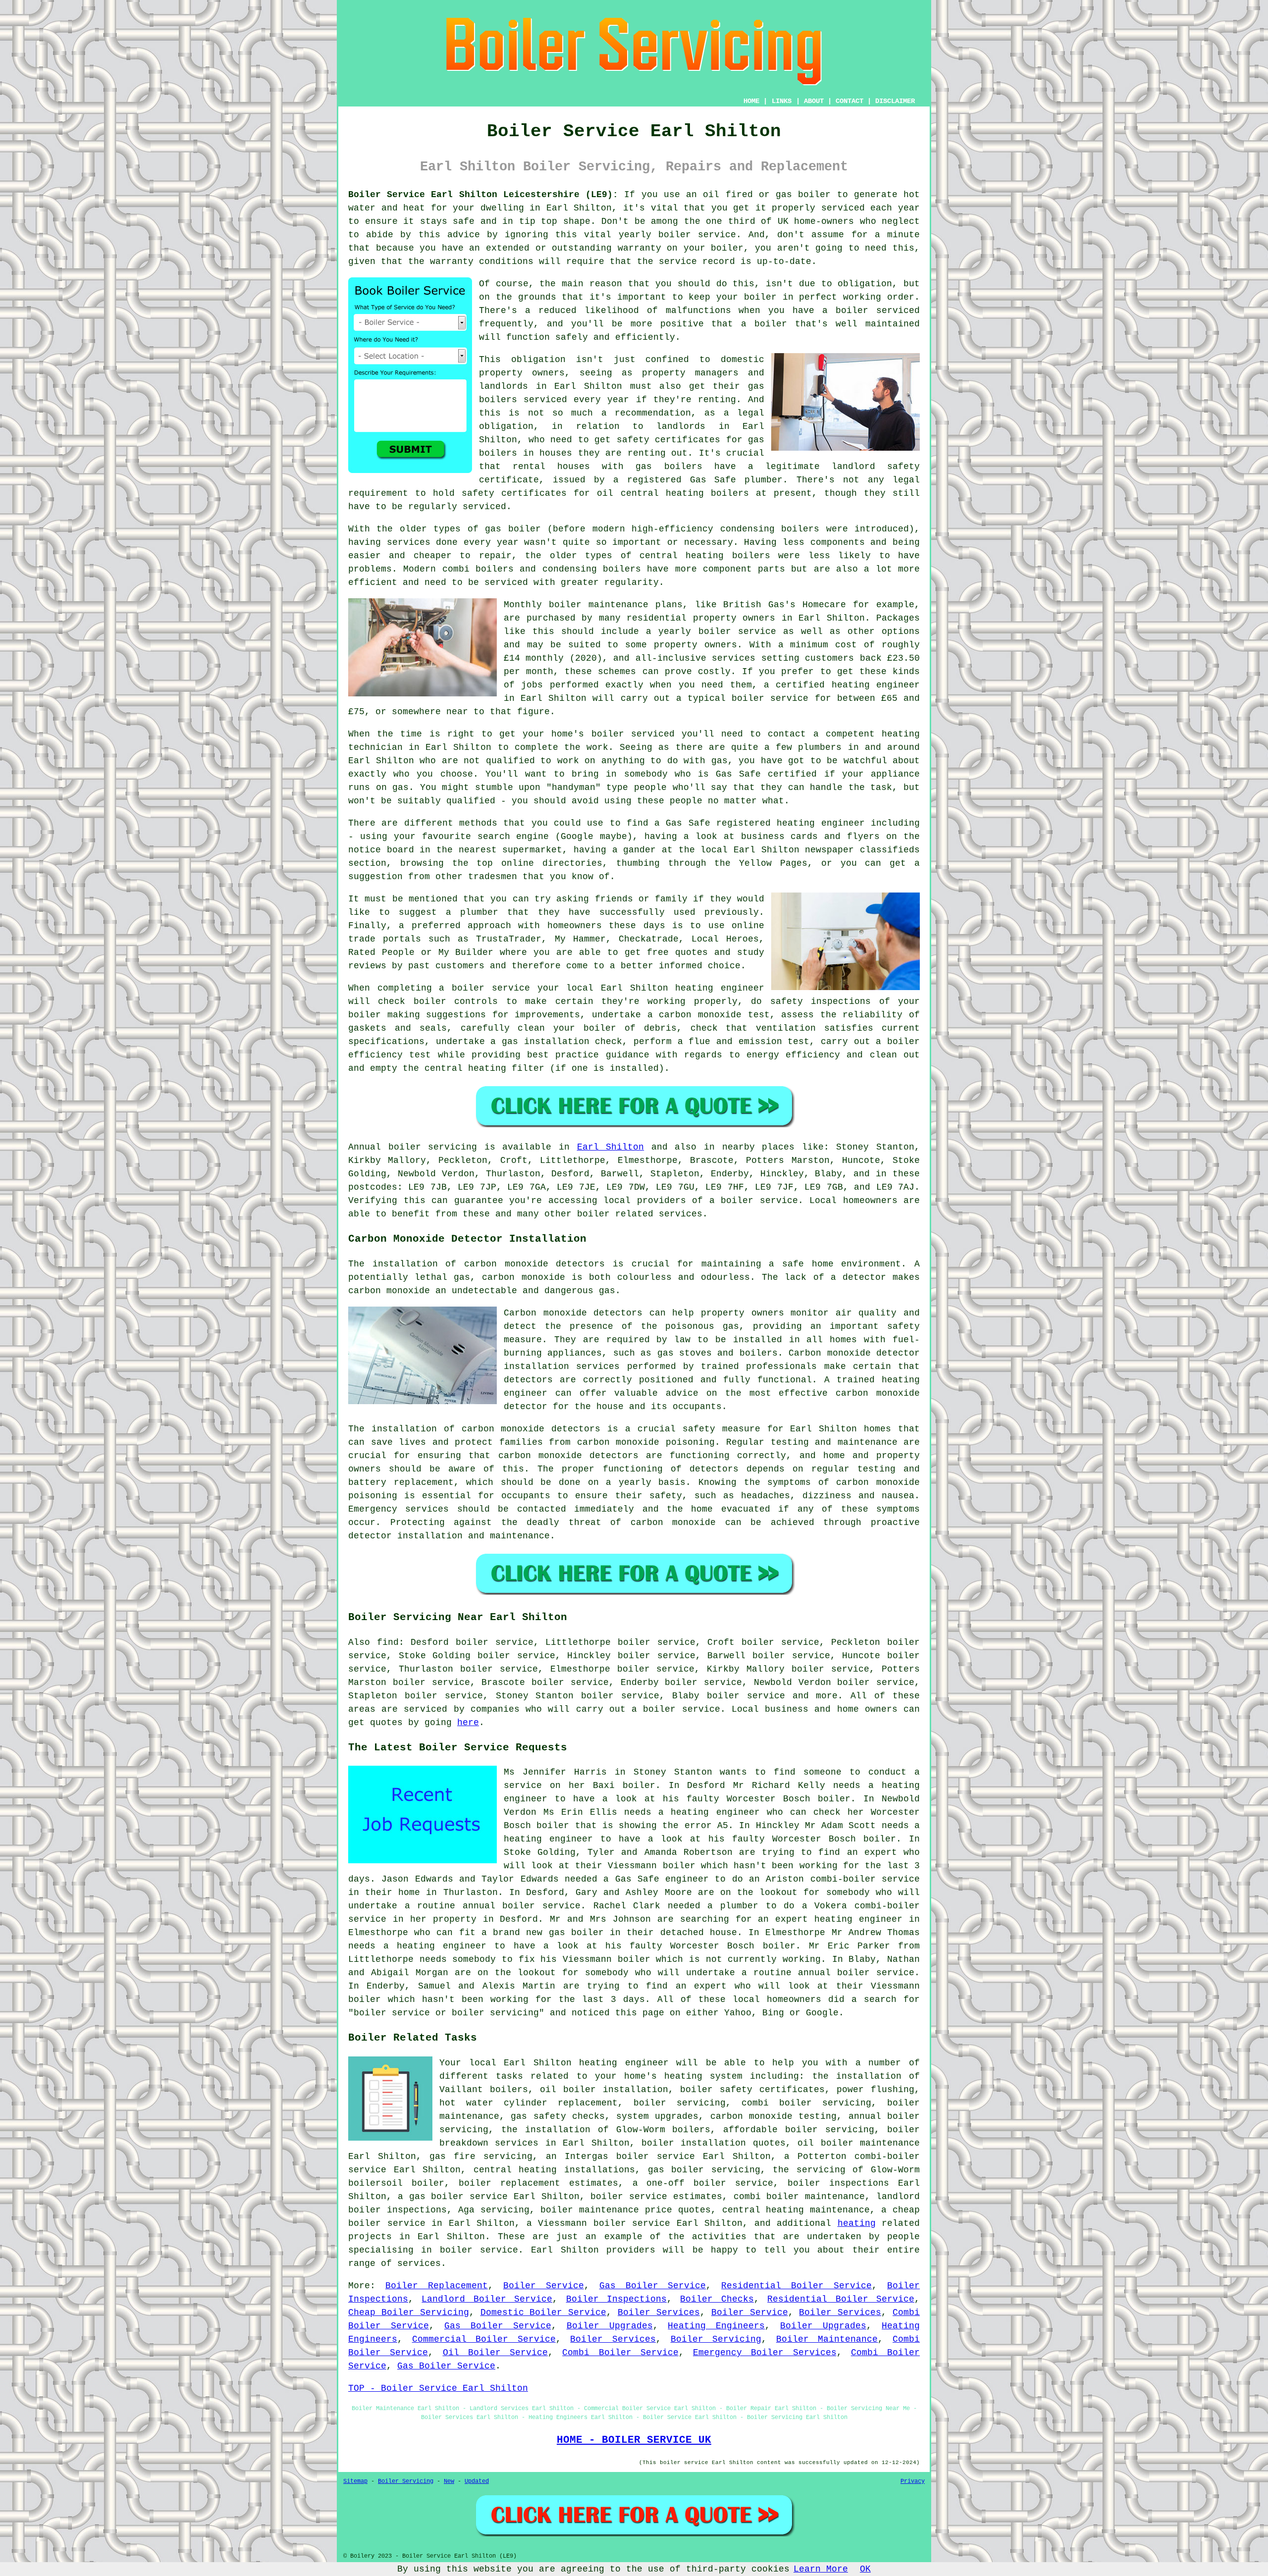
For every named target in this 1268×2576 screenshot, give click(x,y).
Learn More (821, 2569)
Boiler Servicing (716, 2339)
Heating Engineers (716, 2326)
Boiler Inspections (616, 2299)
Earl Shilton (611, 1147)
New (449, 2481)
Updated (477, 2481)
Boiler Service (544, 2286)
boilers (800, 529)
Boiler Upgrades (610, 2326)
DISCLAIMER (895, 101)
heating (857, 2223)
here (468, 1723)
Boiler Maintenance (827, 2339)
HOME (751, 101)
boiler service (697, 235)
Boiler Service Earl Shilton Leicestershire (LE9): (483, 195)
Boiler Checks (717, 2299)
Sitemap (355, 2481)
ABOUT (814, 101)
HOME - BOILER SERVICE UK (634, 2440)
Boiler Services (659, 2313)
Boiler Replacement (437, 2286)
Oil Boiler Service (496, 2353)
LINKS (782, 101)
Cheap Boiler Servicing (409, 2313)
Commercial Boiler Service (484, 2339)
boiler (814, 195)
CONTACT (849, 101)
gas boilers (669, 467)
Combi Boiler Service (620, 2353)
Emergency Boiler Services (765, 2353)
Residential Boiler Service (796, 2286)
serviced (898, 311)
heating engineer (876, 685)
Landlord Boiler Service (487, 2299)
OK (865, 2569)
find (388, 1642)
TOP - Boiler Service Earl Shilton (438, 2388)
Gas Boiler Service (653, 2286)
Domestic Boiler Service (544, 2313)
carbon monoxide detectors (534, 1264)
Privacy (913, 2481)
